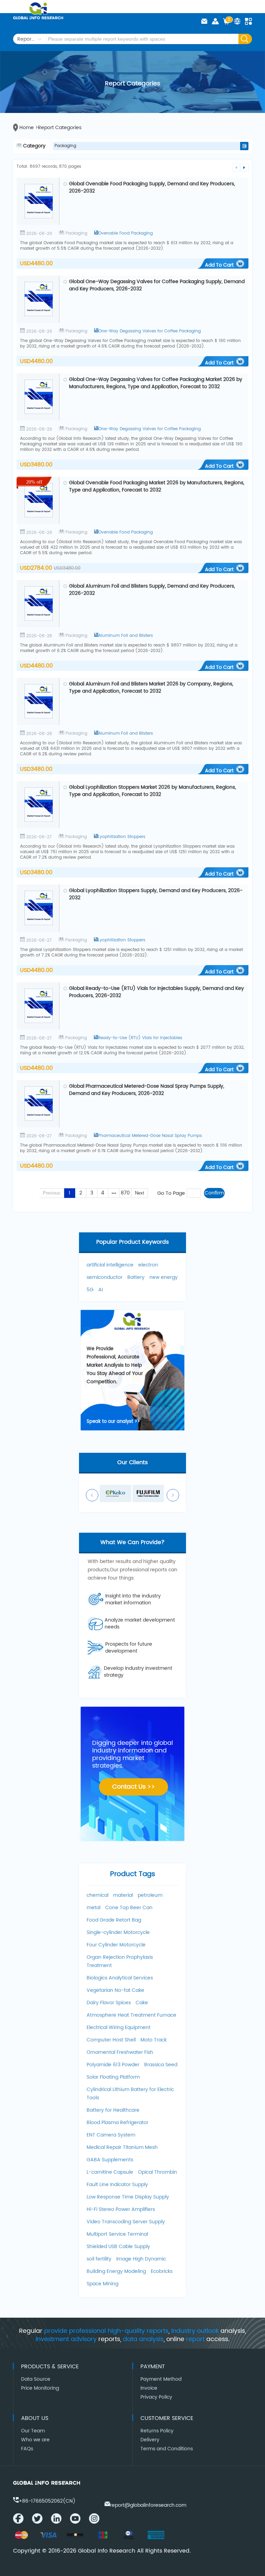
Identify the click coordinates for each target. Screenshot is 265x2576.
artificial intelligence (110, 1265)
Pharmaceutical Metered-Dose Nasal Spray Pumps (150, 1136)
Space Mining (102, 2284)
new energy (164, 1277)
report (195, 2339)
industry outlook (195, 2331)
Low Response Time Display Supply (128, 2197)
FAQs (27, 2449)
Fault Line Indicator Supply (117, 2185)
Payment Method (161, 2379)
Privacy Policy (156, 2397)
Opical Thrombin (158, 2172)
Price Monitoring (40, 2388)
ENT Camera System (111, 2135)
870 (125, 1193)
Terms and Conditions (167, 2449)
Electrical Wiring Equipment (119, 2027)
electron (148, 1265)
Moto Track (154, 2040)
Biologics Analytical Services (120, 1978)
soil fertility (99, 2259)
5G (90, 1290)
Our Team (33, 2431)
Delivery (150, 2440)
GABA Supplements (110, 2160)
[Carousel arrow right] (173, 1495)
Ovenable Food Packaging (126, 233)
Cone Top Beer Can (129, 1908)
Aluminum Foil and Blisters (126, 636)
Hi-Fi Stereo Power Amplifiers (121, 2209)
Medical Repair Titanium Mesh (122, 2147)
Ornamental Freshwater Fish (120, 2052)
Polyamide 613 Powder (113, 2065)
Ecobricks (162, 2271)
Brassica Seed (161, 2065)
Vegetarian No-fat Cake (115, 1990)
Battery (136, 1277)
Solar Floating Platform (113, 2077)
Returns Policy (157, 2431)
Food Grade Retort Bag (114, 1920)
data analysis (143, 2339)
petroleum (150, 1895)
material (123, 1895)
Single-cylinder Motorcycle (118, 1932)
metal (94, 1908)
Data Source (36, 2379)
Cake (142, 2003)
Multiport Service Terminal (117, 2234)
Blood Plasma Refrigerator (117, 2123)
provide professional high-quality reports (106, 2331)
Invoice (149, 2388)
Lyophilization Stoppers (122, 837)
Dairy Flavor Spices (109, 2003)
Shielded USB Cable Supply (118, 2247)
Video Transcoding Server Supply (126, 2222)
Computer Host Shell (111, 2040)
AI (101, 1290)
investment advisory (66, 2339)
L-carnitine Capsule (110, 2172)
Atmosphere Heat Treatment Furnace (131, 2015)
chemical (97, 1895)
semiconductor (105, 1277)
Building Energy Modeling (116, 2271)
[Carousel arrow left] (92, 1495)
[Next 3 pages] (114, 1193)
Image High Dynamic (141, 2259)
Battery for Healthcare (113, 2110)
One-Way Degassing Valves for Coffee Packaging (150, 331)
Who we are (35, 2440)
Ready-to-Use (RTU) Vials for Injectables (140, 1038)
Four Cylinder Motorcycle (116, 1945)
